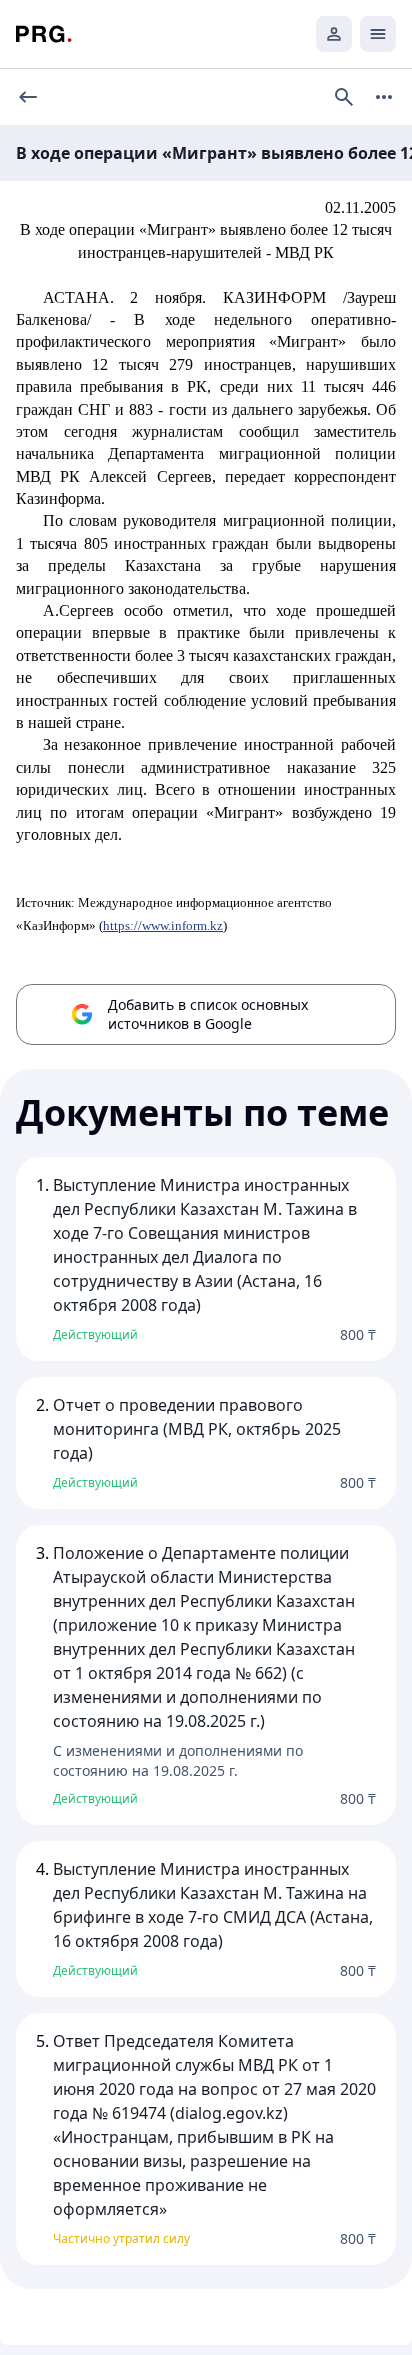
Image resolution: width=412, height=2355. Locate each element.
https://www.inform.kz (163, 925)
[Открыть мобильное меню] (378, 34)
